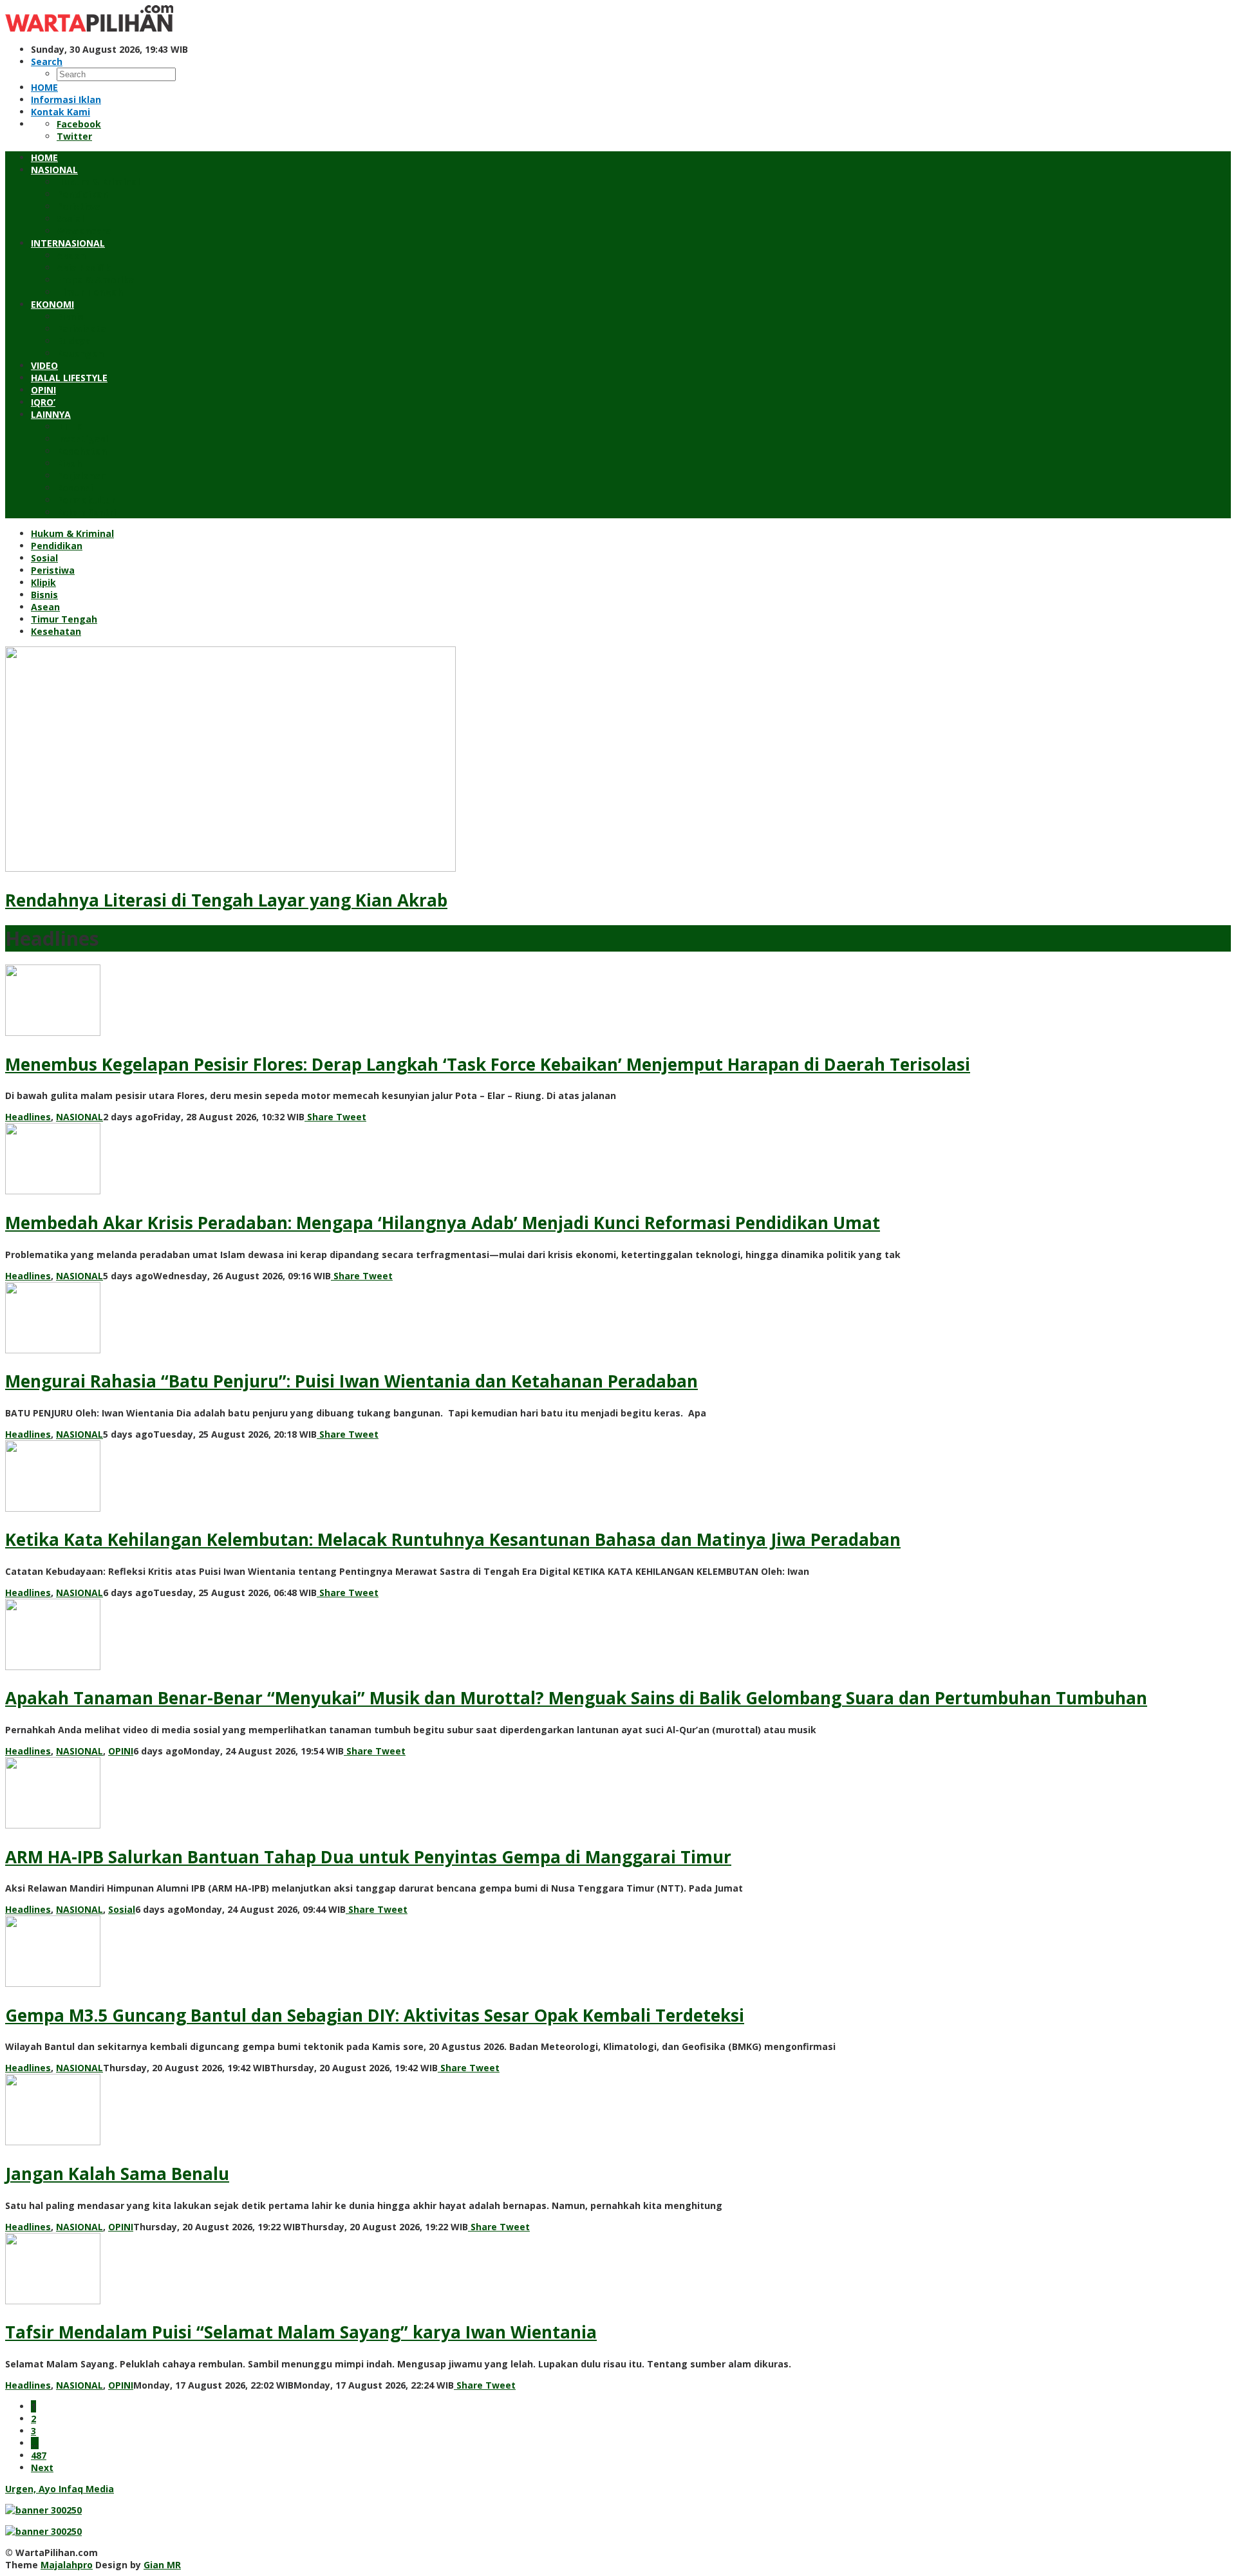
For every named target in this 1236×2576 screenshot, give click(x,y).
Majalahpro (67, 2565)
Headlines (28, 1117)
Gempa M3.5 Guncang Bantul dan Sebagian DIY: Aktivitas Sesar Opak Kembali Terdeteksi (375, 2015)
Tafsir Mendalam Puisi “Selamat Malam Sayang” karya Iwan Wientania (301, 2332)
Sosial (122, 1909)
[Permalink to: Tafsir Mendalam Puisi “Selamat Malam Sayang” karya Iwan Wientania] (53, 2301)
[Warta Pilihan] (89, 28)
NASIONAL (80, 1117)
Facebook (79, 124)
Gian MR (162, 2565)
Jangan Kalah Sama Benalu (117, 2174)
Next (42, 2468)
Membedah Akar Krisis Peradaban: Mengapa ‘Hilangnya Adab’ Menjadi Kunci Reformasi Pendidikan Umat (443, 1223)
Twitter (74, 136)
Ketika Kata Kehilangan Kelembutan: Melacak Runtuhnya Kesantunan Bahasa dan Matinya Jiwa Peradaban (453, 1539)
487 (39, 2455)
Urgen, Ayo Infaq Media (60, 2489)
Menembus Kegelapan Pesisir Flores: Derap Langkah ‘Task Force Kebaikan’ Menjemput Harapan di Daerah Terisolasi (488, 1064)
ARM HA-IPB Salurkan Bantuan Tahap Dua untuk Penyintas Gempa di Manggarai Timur (368, 1857)
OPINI (121, 1751)
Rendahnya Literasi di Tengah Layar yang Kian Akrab (226, 900)
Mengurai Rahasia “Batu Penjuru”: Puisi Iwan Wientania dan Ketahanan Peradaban (351, 1381)
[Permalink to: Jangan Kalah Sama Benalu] (53, 2142)
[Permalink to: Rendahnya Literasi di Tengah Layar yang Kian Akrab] (230, 868)
